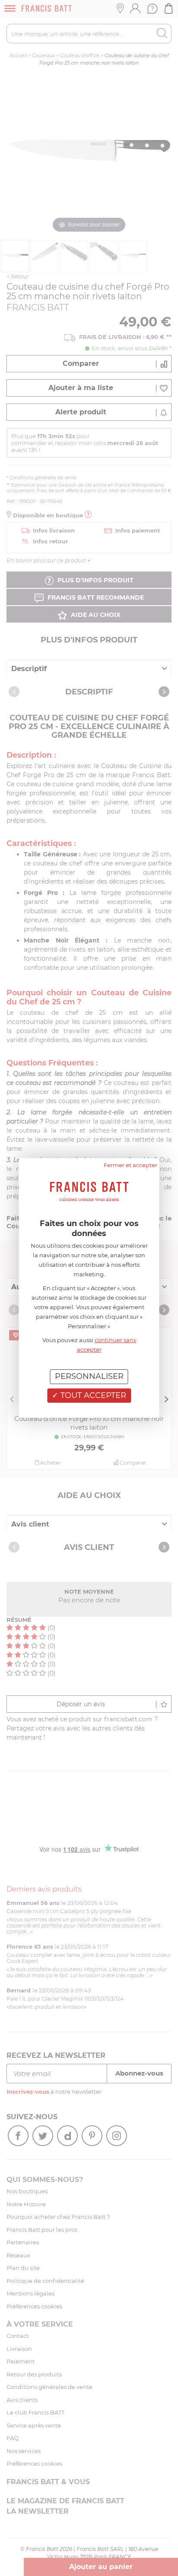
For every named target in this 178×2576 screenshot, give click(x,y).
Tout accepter (92, 1395)
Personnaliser (89, 1376)
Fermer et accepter (130, 1165)
